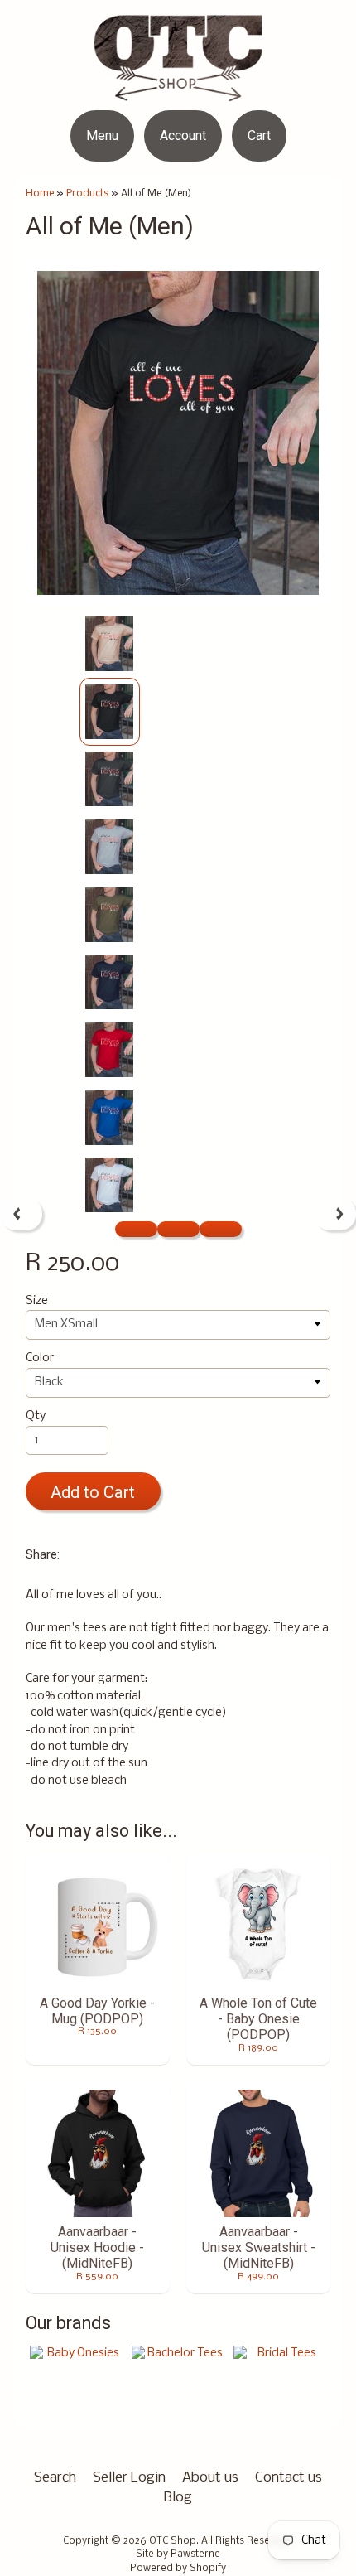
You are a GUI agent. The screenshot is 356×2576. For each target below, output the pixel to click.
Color (40, 1358)
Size (37, 1301)
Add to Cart (93, 1492)
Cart (259, 135)
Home (40, 193)
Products (87, 193)
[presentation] (21, 1214)
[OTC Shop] (178, 91)
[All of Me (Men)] (110, 644)
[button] (136, 1229)
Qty (36, 1416)
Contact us (289, 2478)
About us (210, 2478)
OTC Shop (173, 2541)
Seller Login (129, 2478)
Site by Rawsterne (178, 2554)
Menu (102, 135)
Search (55, 2478)
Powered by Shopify (178, 2569)
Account (183, 135)
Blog (178, 2498)
